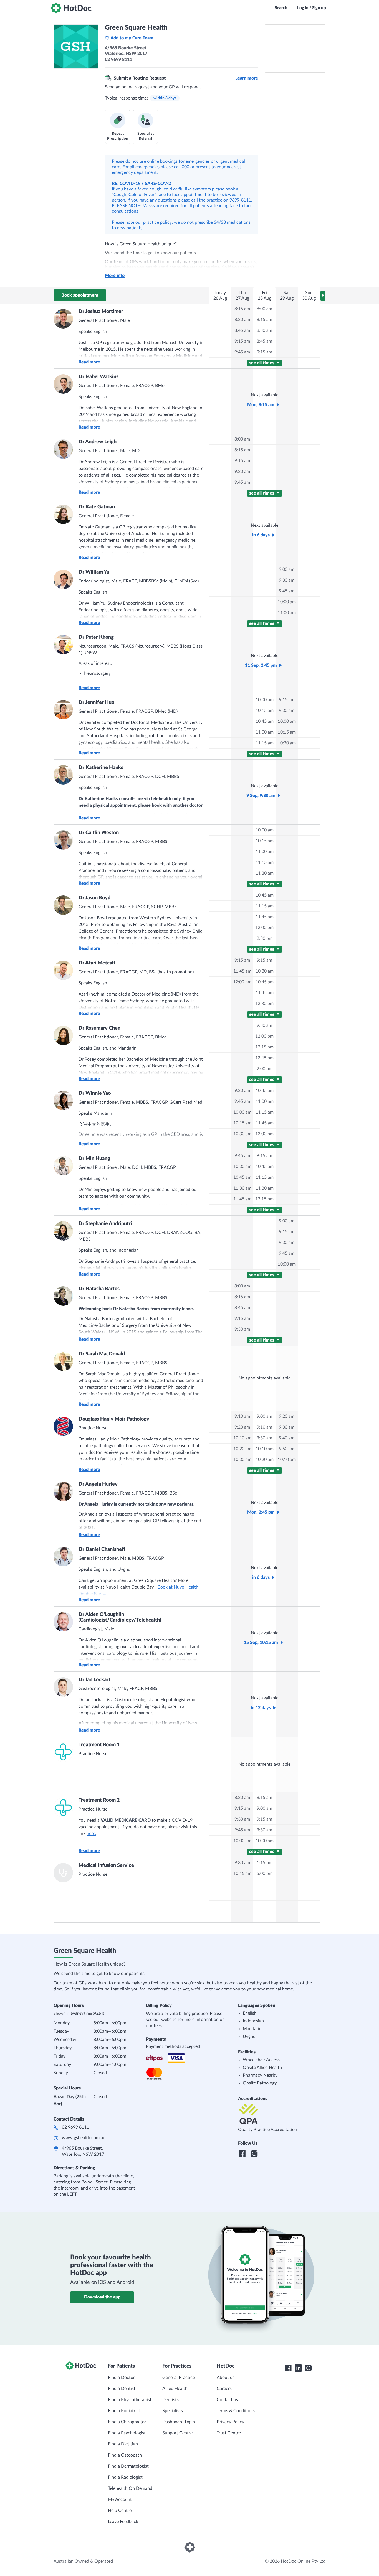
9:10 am (242, 1416)
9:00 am (287, 569)
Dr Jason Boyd (94, 898)
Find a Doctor (121, 2378)
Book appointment (80, 295)
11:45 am (265, 917)
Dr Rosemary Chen (99, 1028)
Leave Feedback (123, 2522)
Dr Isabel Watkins (98, 377)
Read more (89, 362)
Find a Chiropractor (127, 2422)
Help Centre (120, 2511)
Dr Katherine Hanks (101, 768)
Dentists (170, 2400)
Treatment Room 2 (99, 1800)
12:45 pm (264, 1058)
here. (91, 1834)
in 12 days (261, 1708)
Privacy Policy (230, 2422)
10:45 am (265, 721)
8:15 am (242, 309)
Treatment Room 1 (99, 1745)
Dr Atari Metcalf (97, 963)
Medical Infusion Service (106, 1865)
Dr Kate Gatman (97, 507)
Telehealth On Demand (130, 2488)
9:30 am (242, 472)
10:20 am (242, 1449)
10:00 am (287, 602)
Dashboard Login (179, 2422)
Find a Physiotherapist (130, 2400)
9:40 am (287, 1438)
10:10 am (242, 1438)
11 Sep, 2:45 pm (261, 665)
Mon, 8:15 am (261, 405)
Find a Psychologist (127, 2433)
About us (226, 2378)
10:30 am (287, 743)
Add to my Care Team (132, 38)
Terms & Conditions (236, 2411)
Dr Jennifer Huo (96, 702)
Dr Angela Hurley (98, 1484)
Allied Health (175, 2389)
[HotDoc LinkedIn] (298, 2368)
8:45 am (242, 330)
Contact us (227, 2400)
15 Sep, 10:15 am (261, 1643)
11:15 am (265, 743)
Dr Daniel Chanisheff (102, 1549)
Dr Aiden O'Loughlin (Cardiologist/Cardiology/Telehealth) (120, 1617)
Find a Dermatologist (128, 2466)
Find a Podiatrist (124, 2411)
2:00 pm (265, 1069)
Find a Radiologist (125, 2477)
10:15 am (265, 711)
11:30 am (265, 873)
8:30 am (242, 320)
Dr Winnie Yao (95, 1093)
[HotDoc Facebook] (288, 2368)
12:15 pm (264, 1047)
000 (185, 167)
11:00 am (287, 613)
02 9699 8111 (75, 2127)
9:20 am (242, 1427)
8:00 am (264, 309)
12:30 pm (264, 1004)
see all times (262, 363)
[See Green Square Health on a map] (295, 49)
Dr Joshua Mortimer (101, 312)
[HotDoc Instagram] (308, 2368)
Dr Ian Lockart (94, 1680)
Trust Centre (229, 2433)
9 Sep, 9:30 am (261, 796)
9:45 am (242, 352)
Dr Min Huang (94, 1159)
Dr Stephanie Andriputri (105, 1224)
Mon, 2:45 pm (261, 1512)
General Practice (179, 2378)
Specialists (173, 2411)
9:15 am (242, 341)
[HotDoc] (71, 8)
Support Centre (177, 2433)
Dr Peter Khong (96, 637)
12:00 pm (264, 928)
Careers (224, 2389)
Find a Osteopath (125, 2455)
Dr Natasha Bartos (99, 1289)
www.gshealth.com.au (84, 2138)
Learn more (247, 78)
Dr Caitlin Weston (99, 833)
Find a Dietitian (123, 2444)
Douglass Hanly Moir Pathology (114, 1419)
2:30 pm (265, 938)
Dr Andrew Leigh (98, 442)
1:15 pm (265, 1863)
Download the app (102, 2297)
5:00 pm (265, 1874)
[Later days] (323, 296)
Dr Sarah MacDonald (102, 1354)
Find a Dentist (122, 2389)
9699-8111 (240, 200)
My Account (120, 2499)
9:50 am (287, 1449)
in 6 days (261, 535)
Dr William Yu (94, 572)
